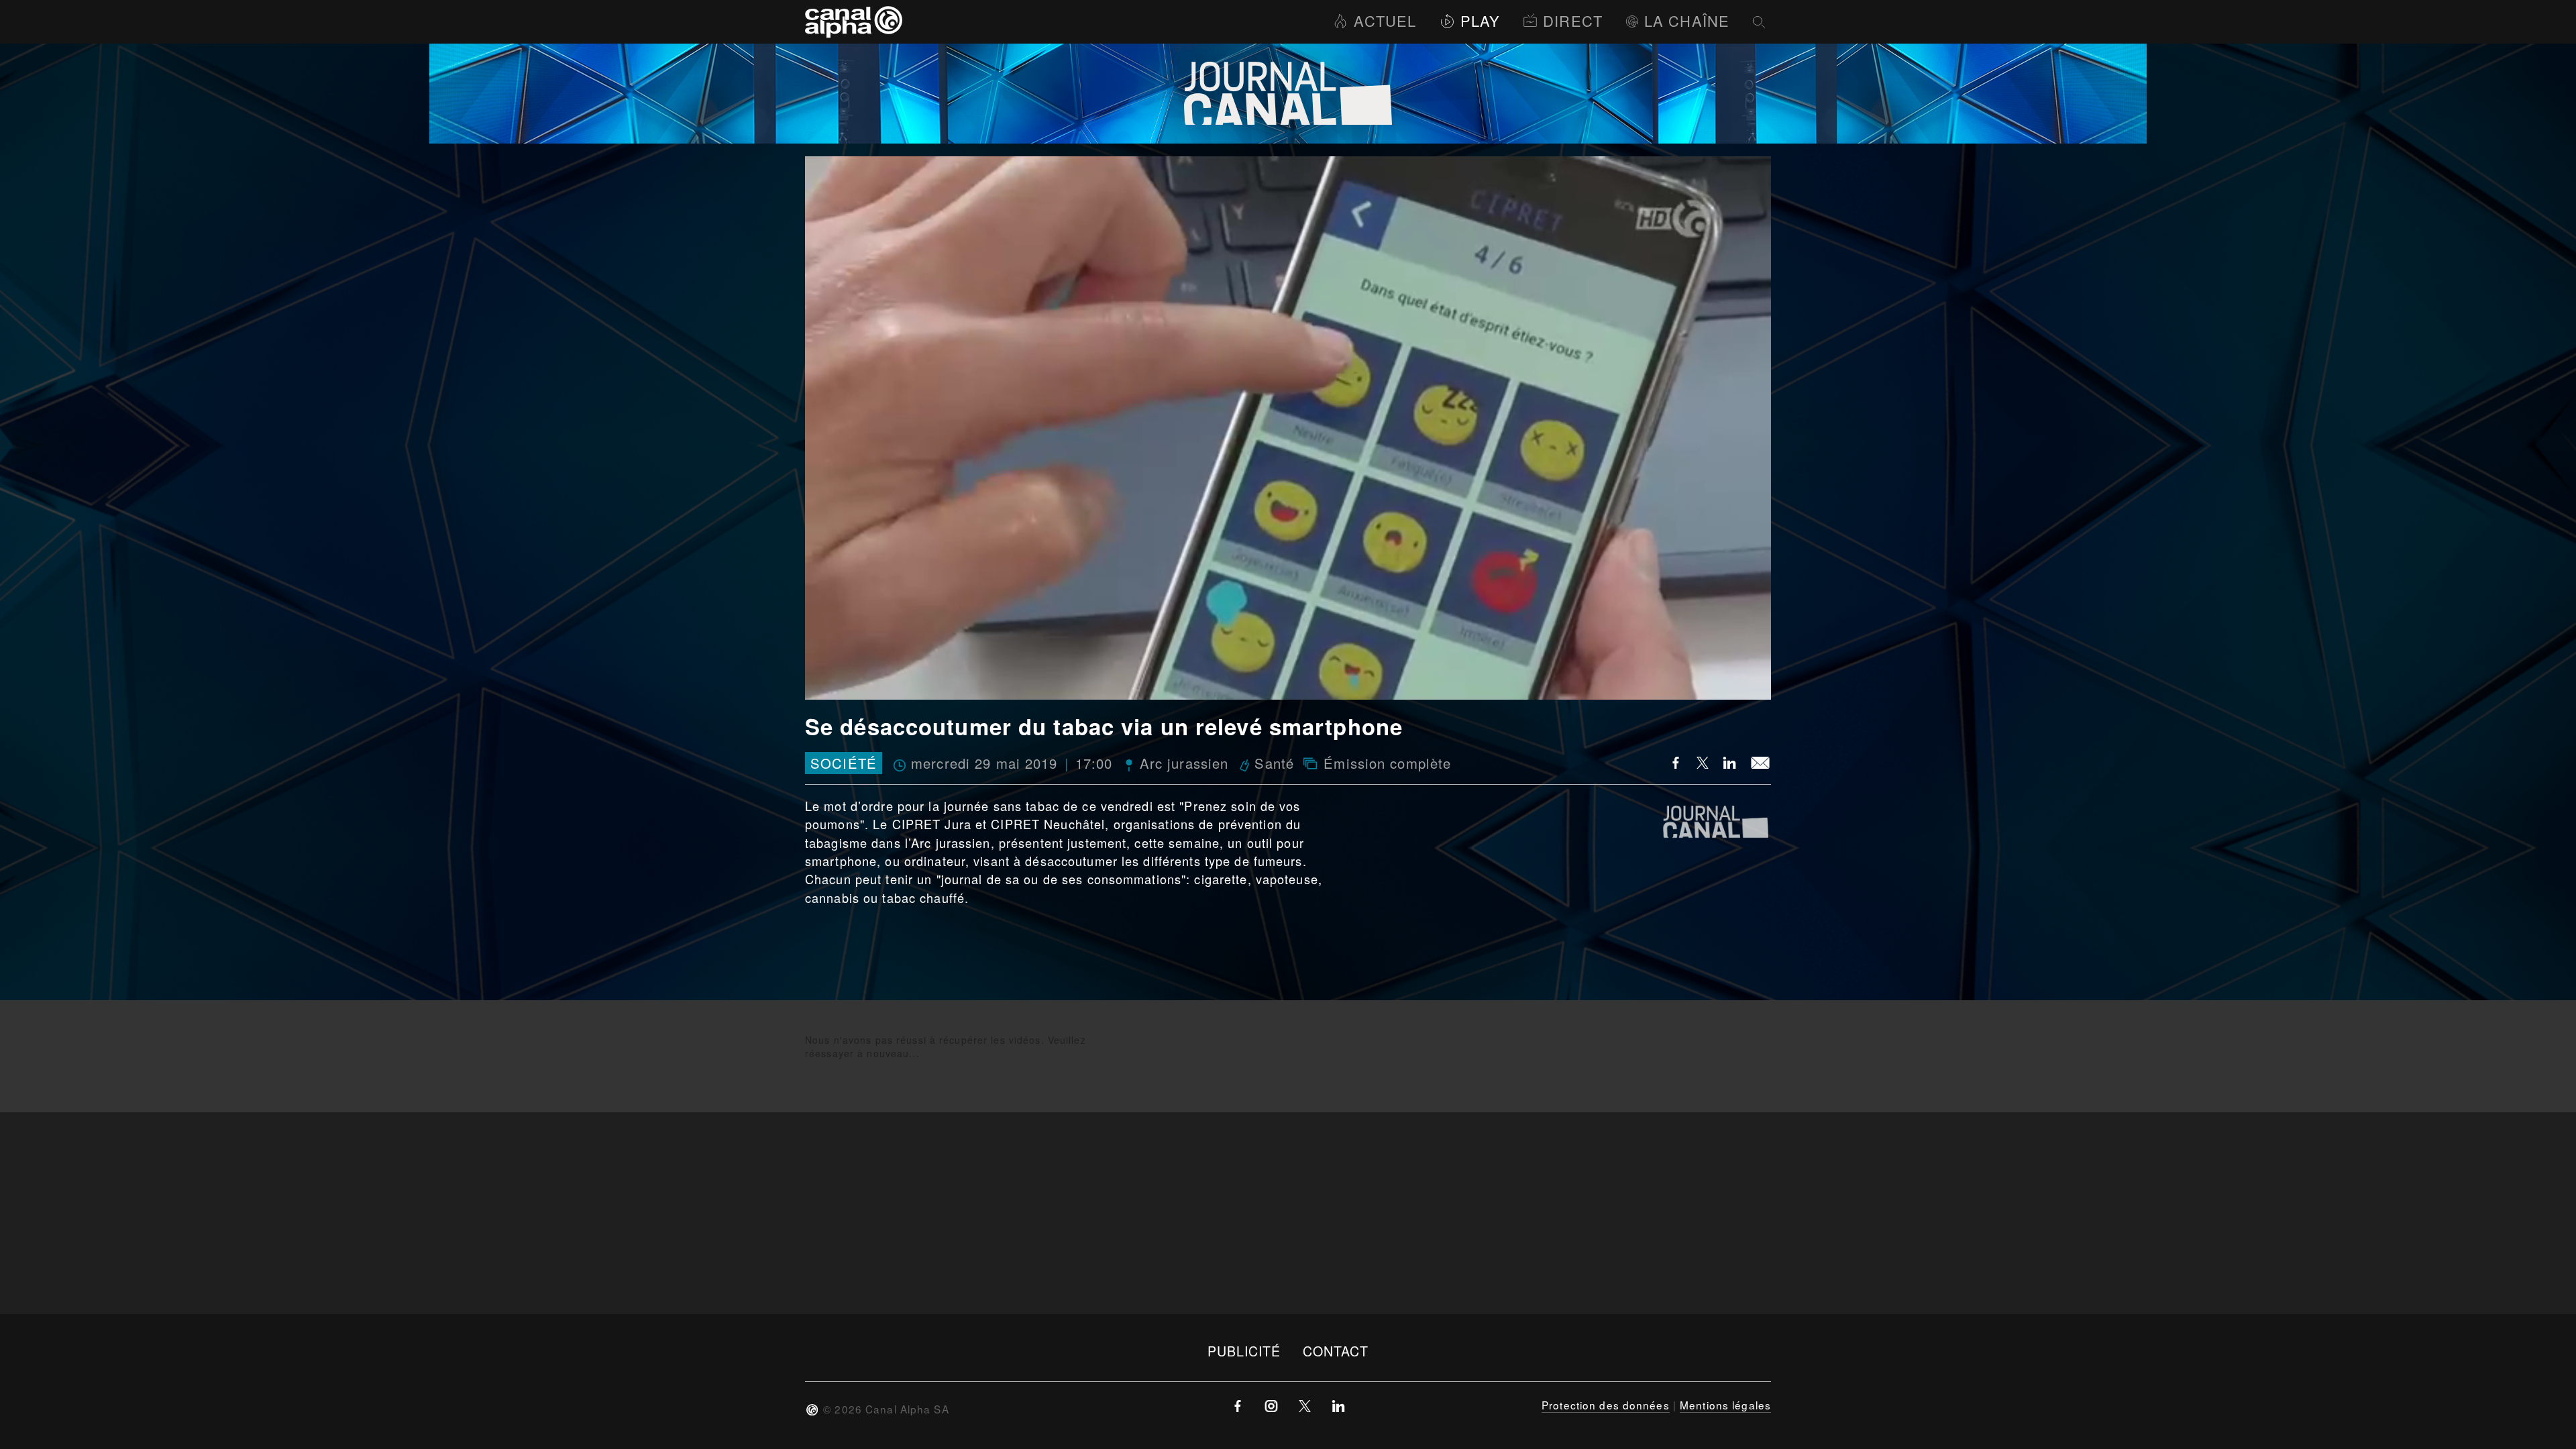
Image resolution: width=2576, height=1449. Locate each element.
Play (1480, 20)
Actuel (1385, 20)
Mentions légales (1725, 1405)
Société (844, 763)
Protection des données (1606, 1405)
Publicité (1244, 1351)
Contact (1336, 1351)
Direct (1573, 20)
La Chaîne (1687, 20)
